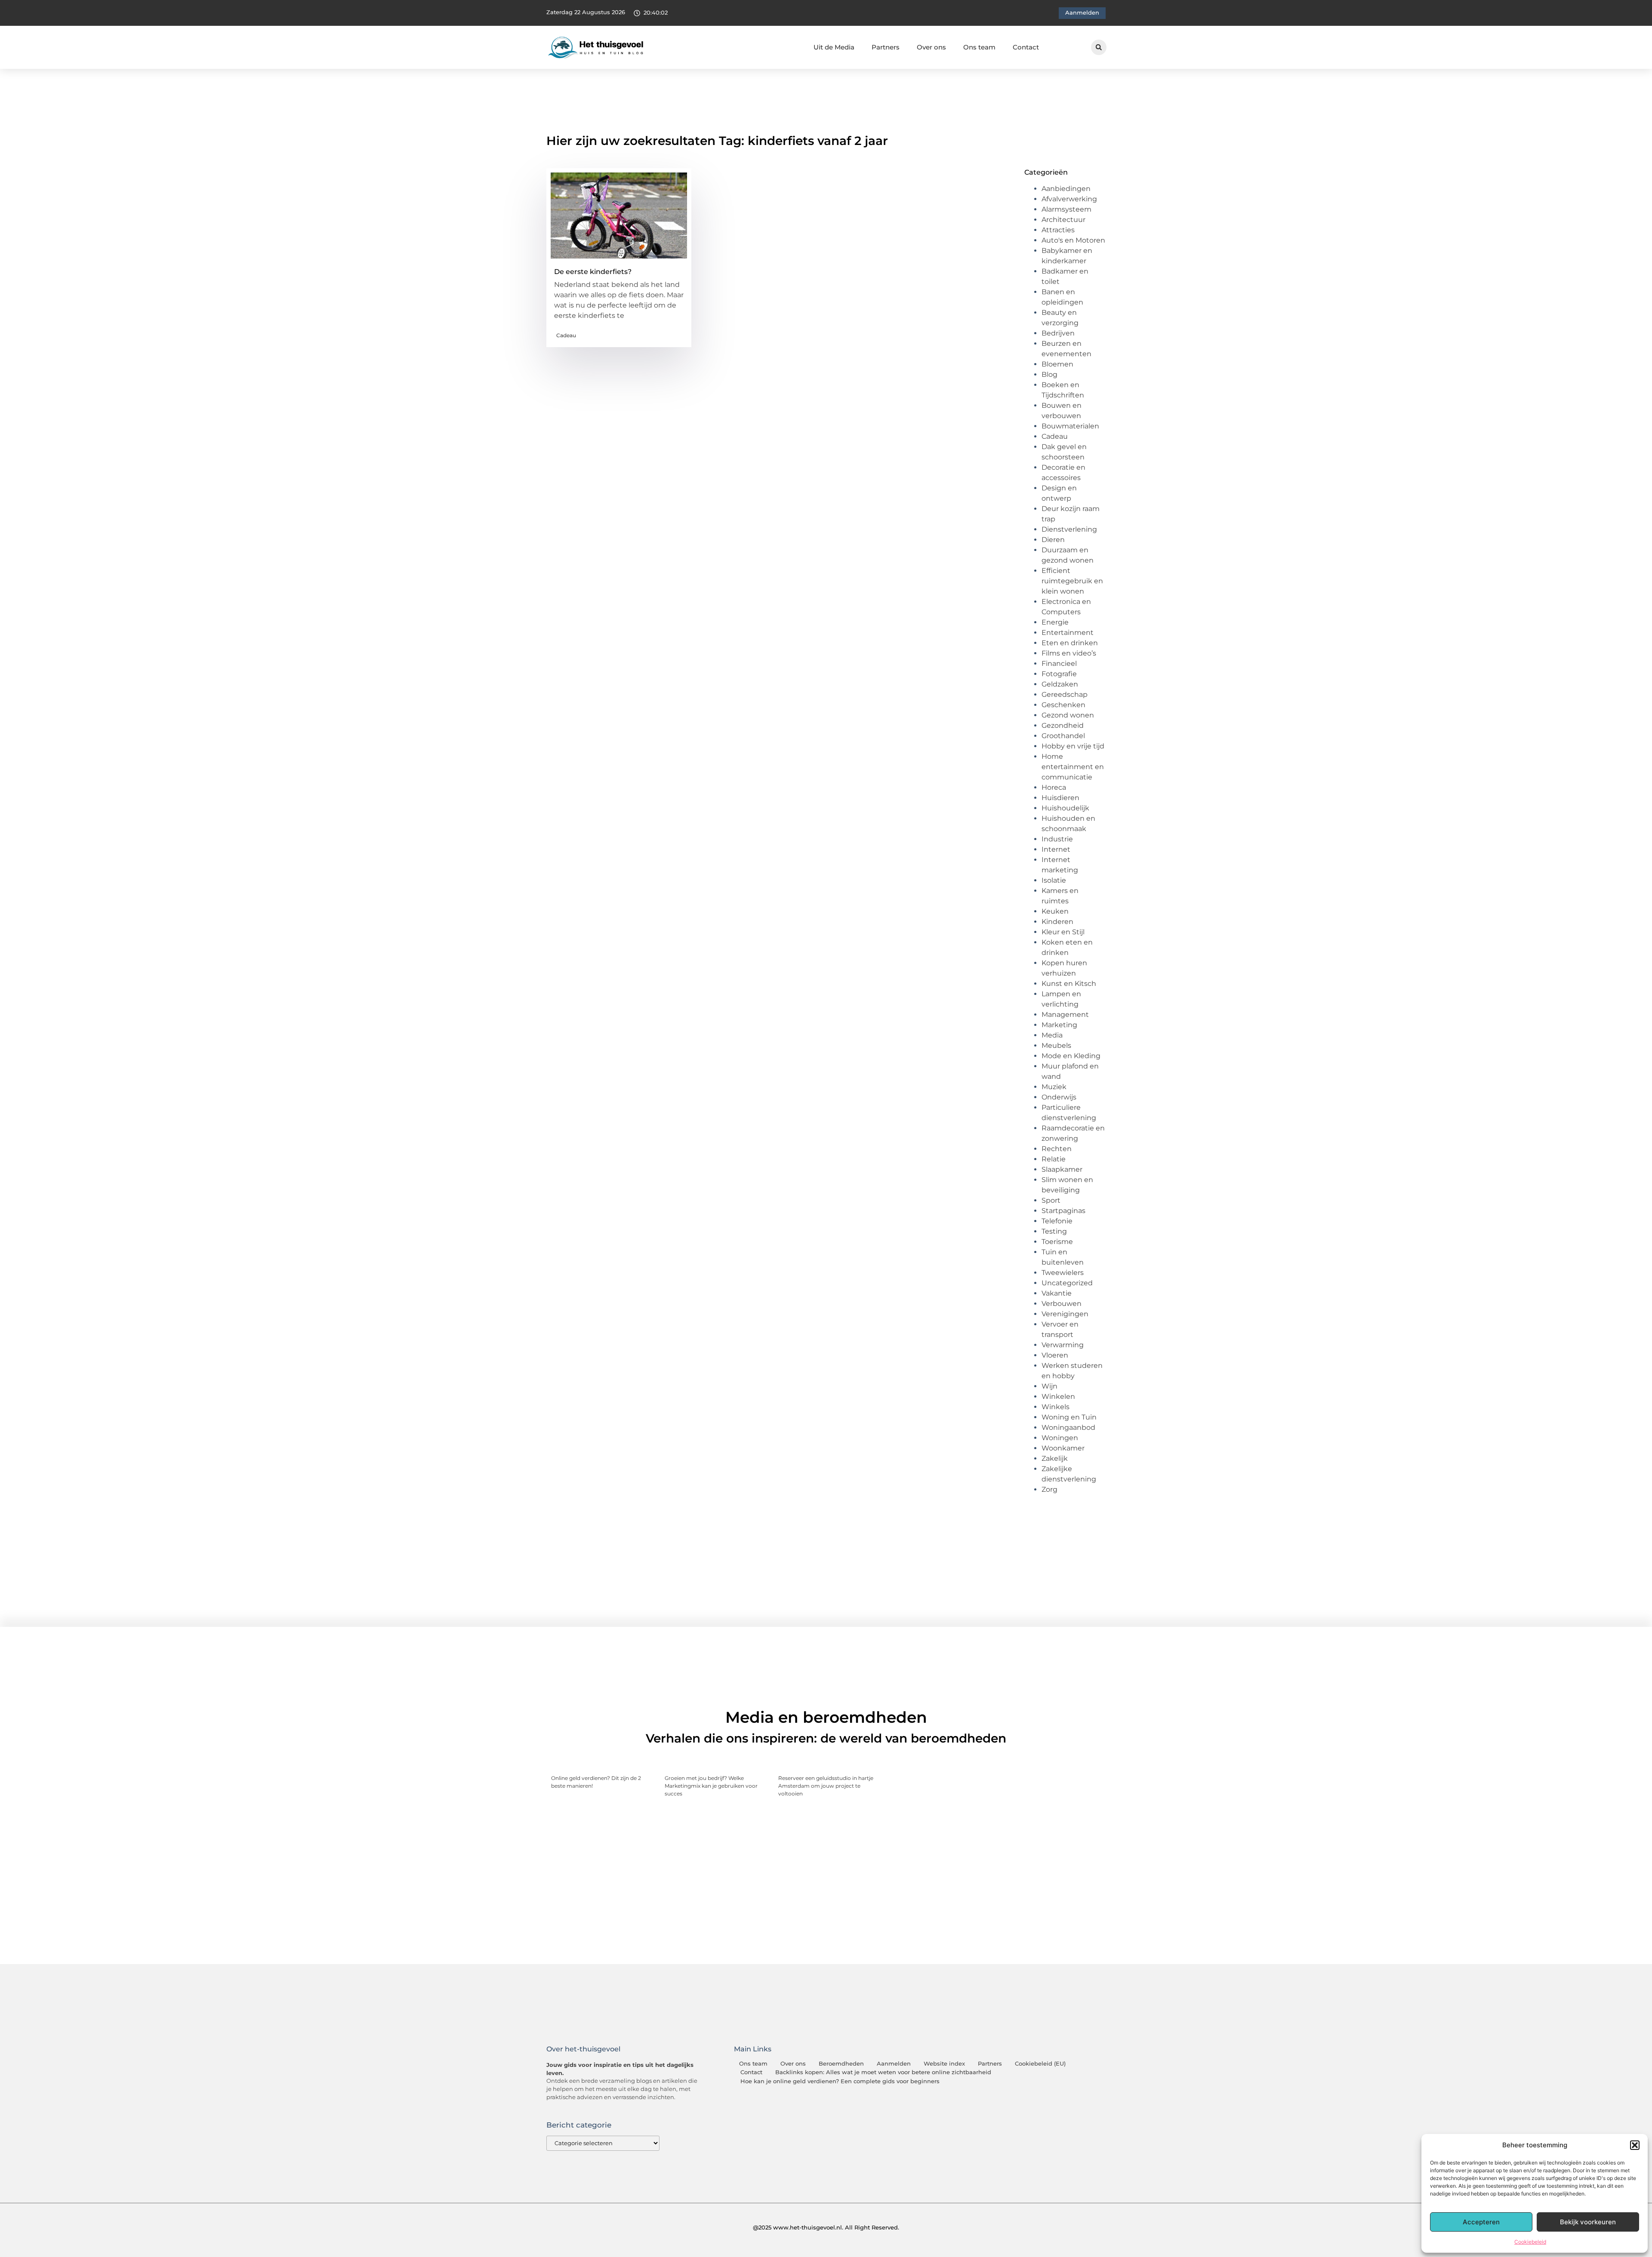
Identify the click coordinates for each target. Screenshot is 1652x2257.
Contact (1026, 47)
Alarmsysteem (1066, 209)
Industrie (1057, 839)
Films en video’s (1069, 653)
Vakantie (1057, 1293)
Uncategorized (1067, 1283)
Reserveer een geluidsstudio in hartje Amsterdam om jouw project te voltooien (826, 1786)
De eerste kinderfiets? (593, 272)
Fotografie (1059, 674)
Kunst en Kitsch (1069, 984)
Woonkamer (1063, 1448)
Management (1065, 1015)
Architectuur (1063, 220)
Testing (1054, 1231)
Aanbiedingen (1066, 189)
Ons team (979, 47)
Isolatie (1054, 880)
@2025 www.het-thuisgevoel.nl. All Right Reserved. (826, 2227)
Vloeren (1055, 1355)
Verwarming (1063, 1345)
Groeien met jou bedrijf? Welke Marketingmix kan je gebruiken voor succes (711, 1786)
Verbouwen (1062, 1304)
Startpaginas (1063, 1211)
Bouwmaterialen (1070, 426)
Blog (1049, 374)
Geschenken (1063, 705)
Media (1052, 1035)
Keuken (1055, 911)
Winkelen (1058, 1396)
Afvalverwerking (1069, 199)
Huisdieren (1060, 798)
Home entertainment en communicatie (1073, 767)
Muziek (1054, 1087)
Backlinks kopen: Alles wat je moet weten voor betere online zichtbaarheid (883, 2072)
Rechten (1057, 1149)
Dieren (1053, 540)
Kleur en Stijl (1063, 932)
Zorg (1049, 1489)
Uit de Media (834, 47)
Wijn (1049, 1386)
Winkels (1056, 1407)
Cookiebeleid (1530, 2242)
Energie (1055, 622)
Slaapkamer (1062, 1169)
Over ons (931, 47)
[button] (1635, 2145)
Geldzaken (1060, 684)
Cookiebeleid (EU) (1040, 2064)
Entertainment (1068, 633)
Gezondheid (1063, 725)
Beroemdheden (841, 2064)
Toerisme (1057, 1242)
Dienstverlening (1069, 529)
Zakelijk (1055, 1458)
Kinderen (1057, 922)
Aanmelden (894, 2064)
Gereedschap (1065, 694)
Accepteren (1481, 2222)
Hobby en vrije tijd (1073, 746)
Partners (886, 47)
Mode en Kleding (1071, 1056)
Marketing (1059, 1025)
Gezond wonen (1068, 715)
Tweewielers (1063, 1273)
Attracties (1058, 230)
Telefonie (1057, 1221)
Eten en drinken (1070, 643)
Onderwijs (1059, 1097)
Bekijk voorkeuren (1588, 2222)
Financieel (1059, 664)
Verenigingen (1065, 1314)
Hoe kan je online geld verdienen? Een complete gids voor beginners (840, 2081)
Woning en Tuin (1069, 1417)
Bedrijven (1058, 333)
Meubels (1056, 1045)
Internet (1056, 849)
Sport (1051, 1200)
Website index (944, 2064)
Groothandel (1063, 736)
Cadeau (566, 335)
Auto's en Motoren (1073, 240)
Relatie (1054, 1159)
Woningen (1060, 1438)
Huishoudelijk (1065, 808)
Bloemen (1057, 364)
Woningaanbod (1068, 1427)
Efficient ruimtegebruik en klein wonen (1072, 581)
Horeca (1054, 787)
